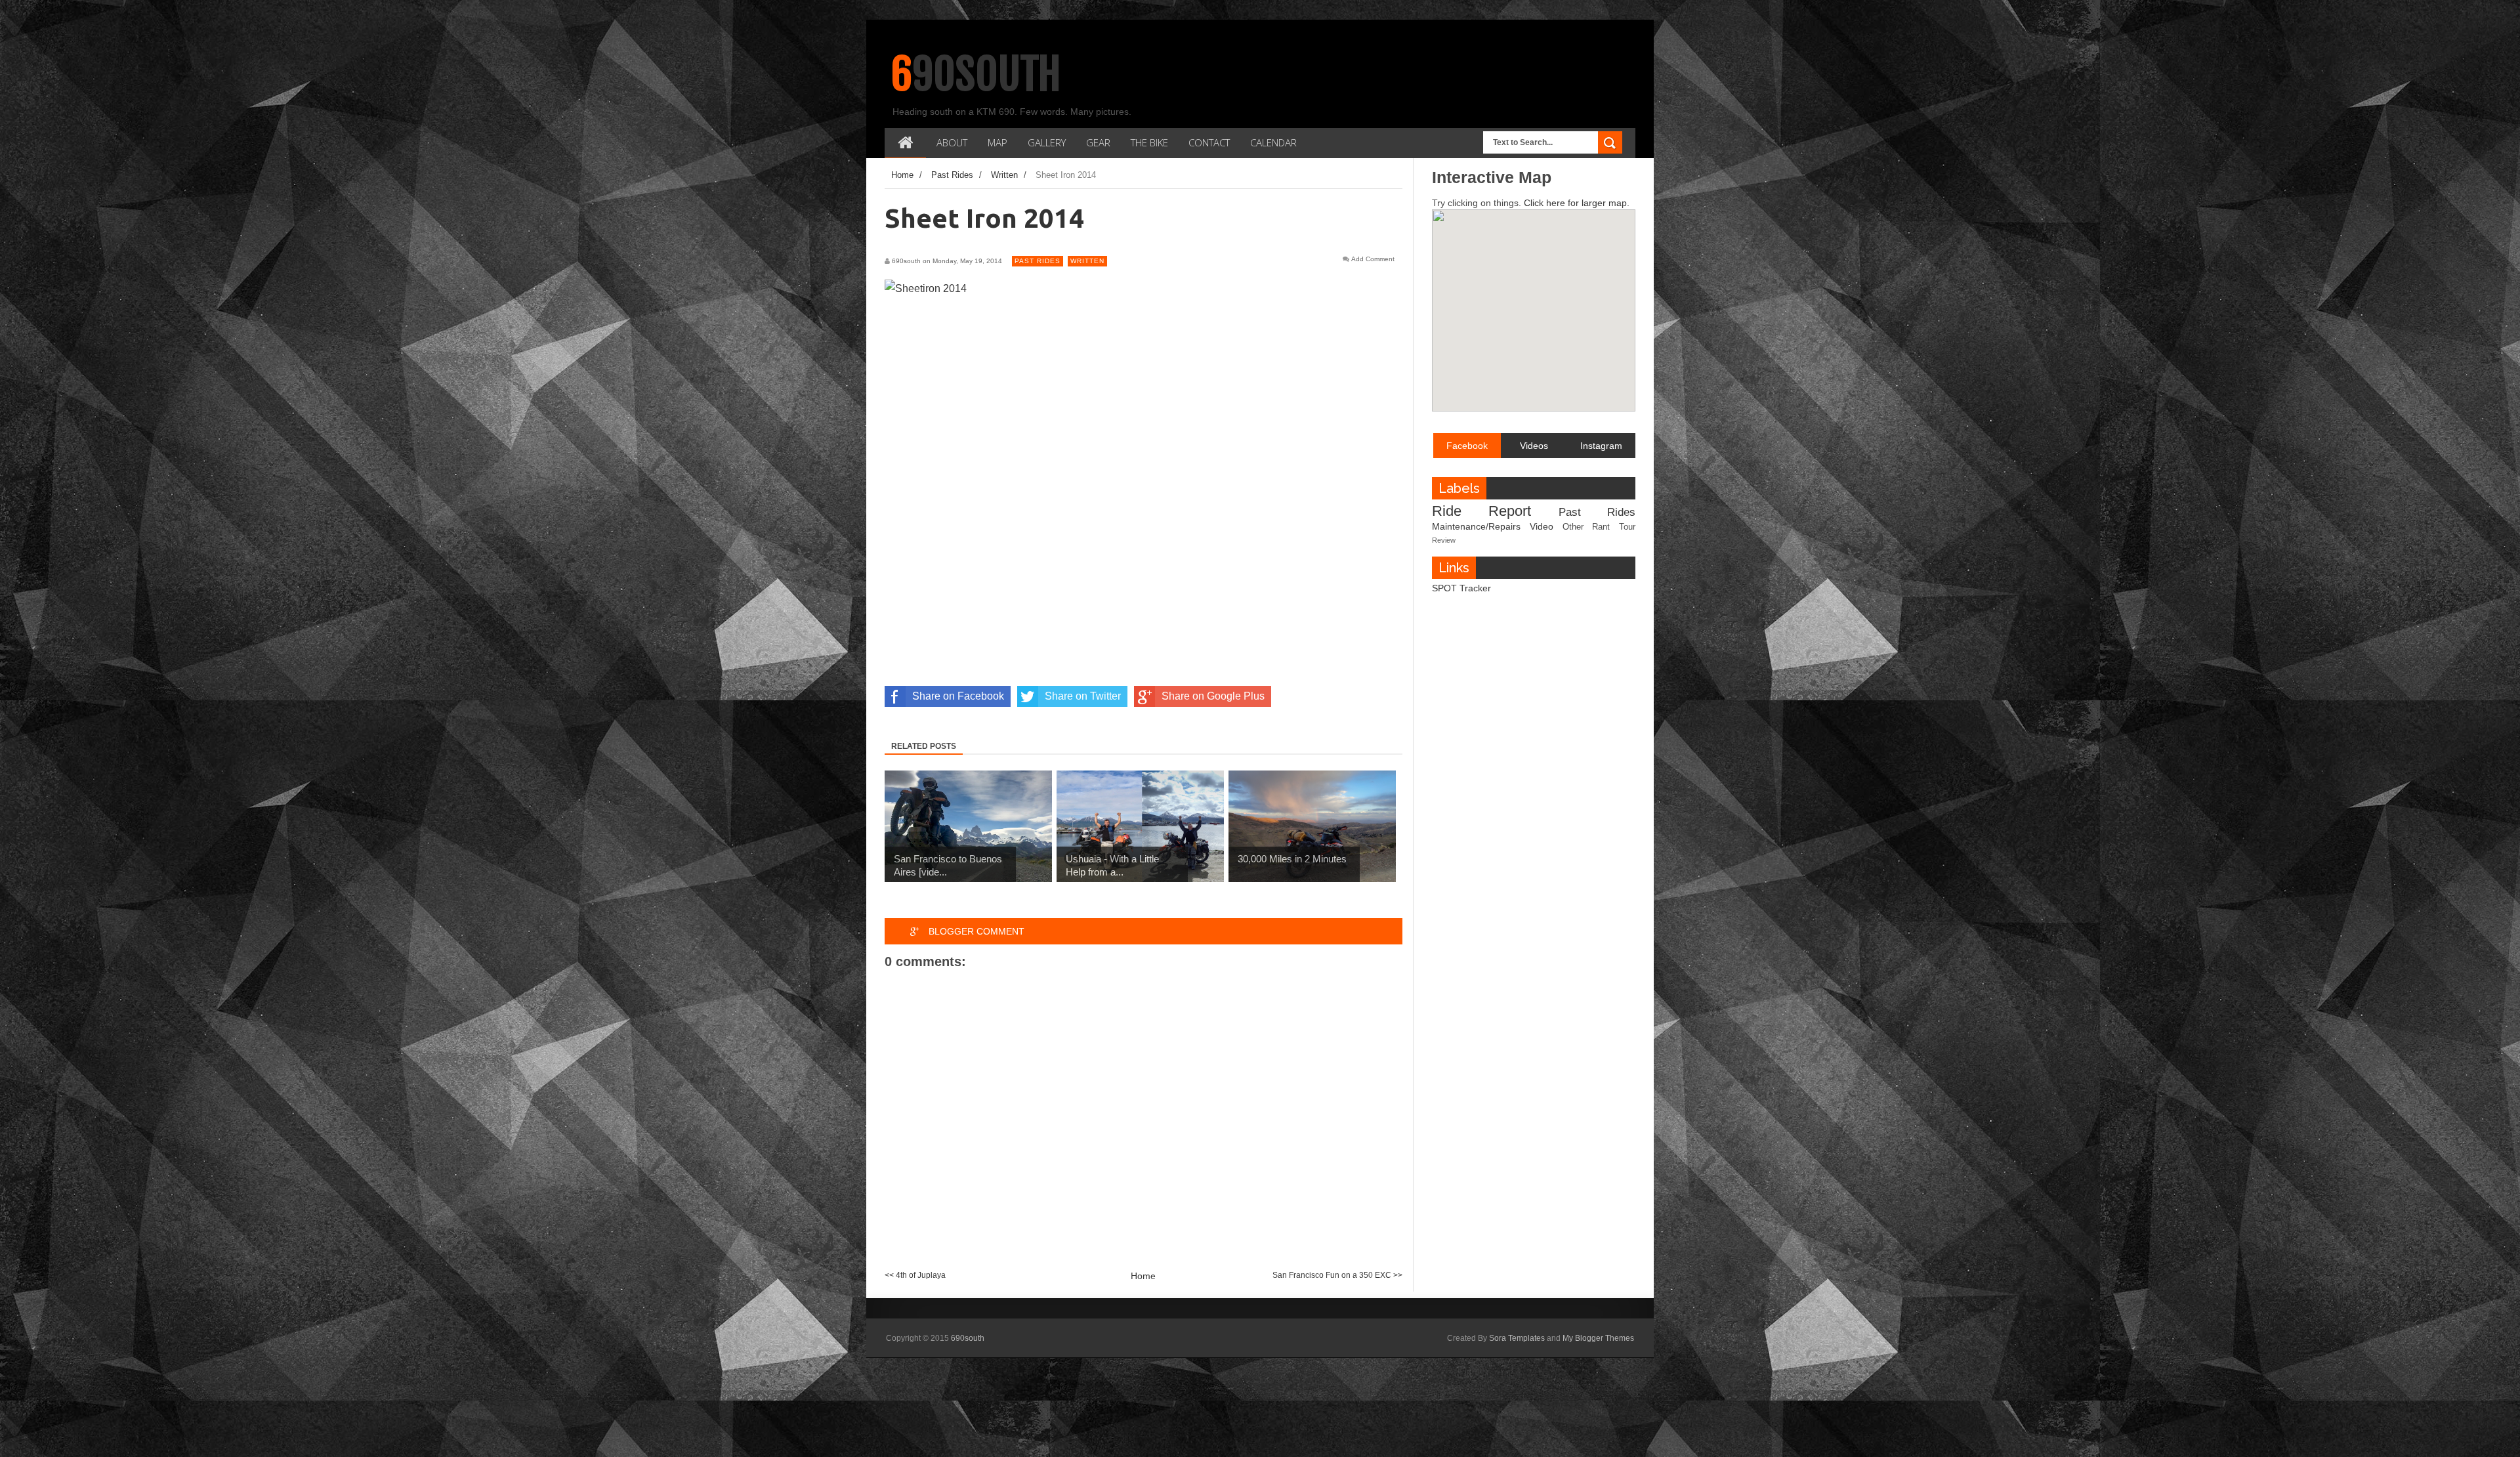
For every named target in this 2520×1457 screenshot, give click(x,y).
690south (976, 74)
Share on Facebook (958, 696)
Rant (1601, 527)
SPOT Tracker (1461, 588)
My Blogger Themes (1598, 1338)
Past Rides (1038, 261)
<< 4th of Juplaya (915, 1275)
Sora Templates (1517, 1338)
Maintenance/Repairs (1476, 526)
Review (1444, 540)
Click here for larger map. (1577, 203)
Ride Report (1481, 511)
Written (1087, 261)
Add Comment (1373, 259)
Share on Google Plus (1213, 696)
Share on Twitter (1083, 696)
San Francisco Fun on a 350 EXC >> (1337, 1275)
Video (1542, 526)
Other (1573, 527)
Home (1143, 1276)
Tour (1627, 527)
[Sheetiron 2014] (926, 288)
